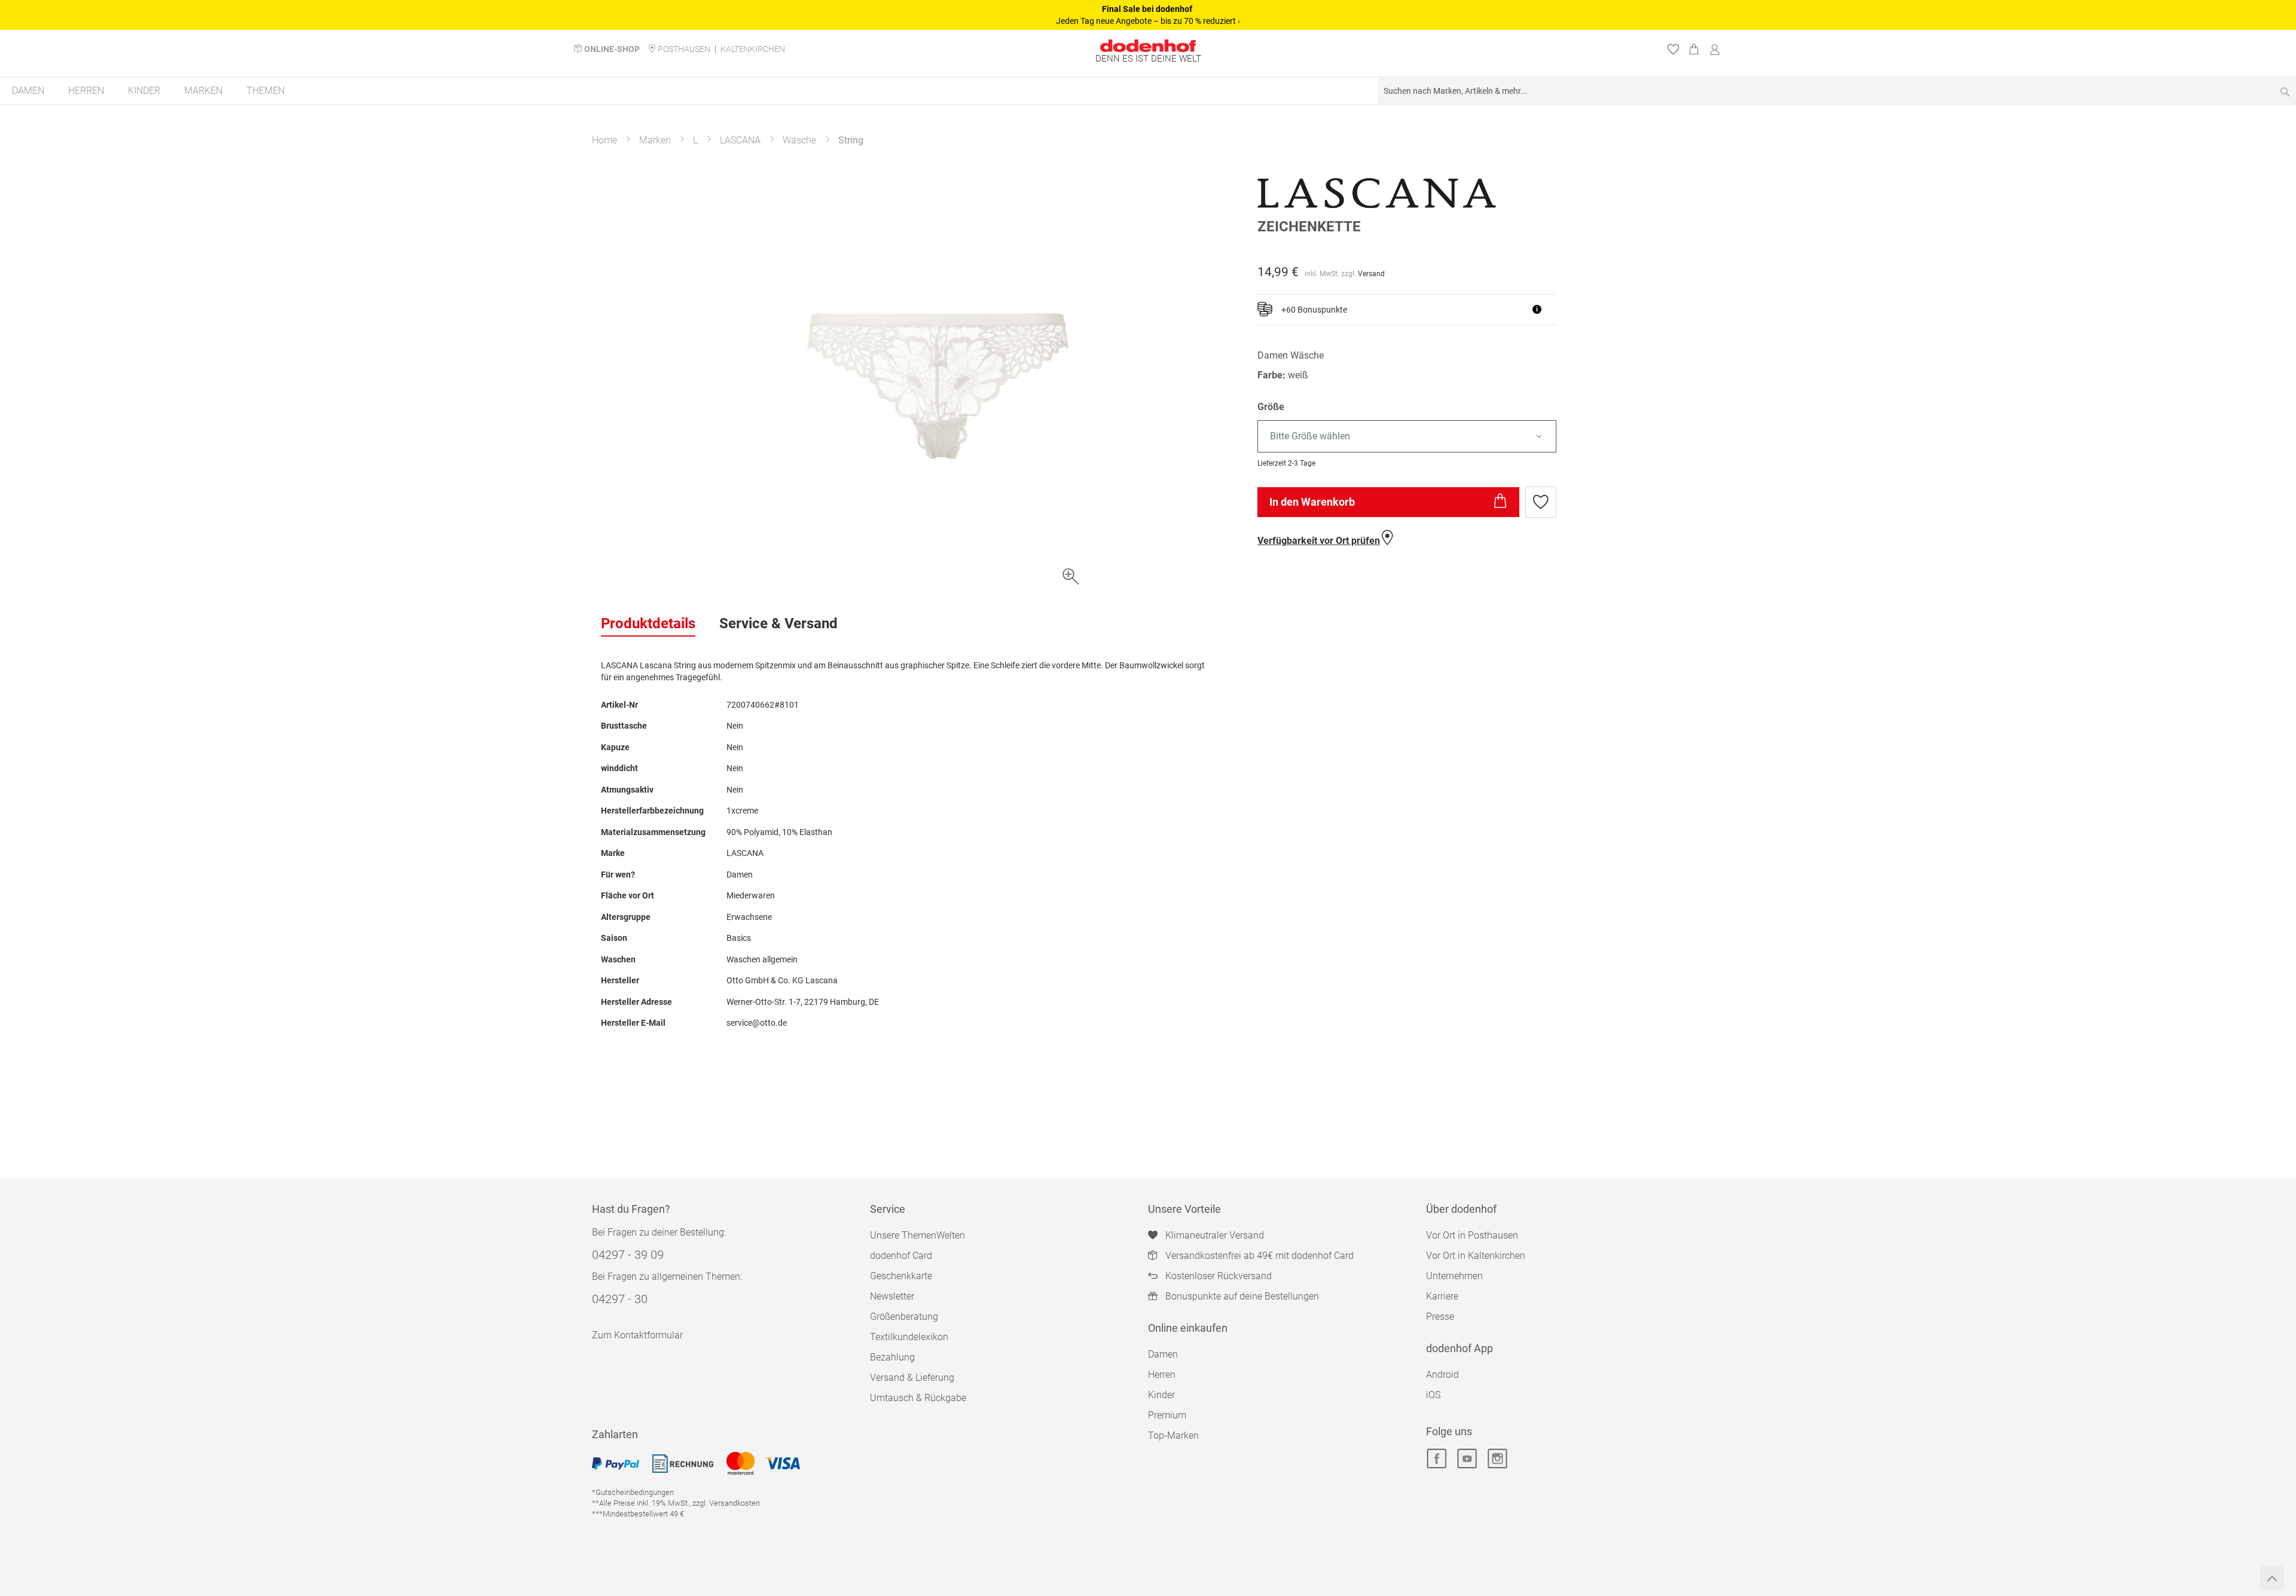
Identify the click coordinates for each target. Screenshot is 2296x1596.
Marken (655, 140)
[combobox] (1837, 91)
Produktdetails (648, 623)
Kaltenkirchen (753, 49)
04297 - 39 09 (628, 1255)
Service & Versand (778, 623)
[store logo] (1148, 46)
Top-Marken (1173, 1436)
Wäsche (799, 140)
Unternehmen (1454, 1276)
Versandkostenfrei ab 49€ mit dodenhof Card (1260, 1256)
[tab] (648, 624)
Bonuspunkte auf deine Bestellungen (1242, 1296)
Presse (1440, 1317)
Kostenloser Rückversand (1219, 1276)
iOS (1433, 1395)
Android (1442, 1375)
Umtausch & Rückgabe (918, 1398)
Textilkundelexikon (909, 1337)
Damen (1163, 1354)
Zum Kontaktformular (637, 1335)
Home (604, 140)
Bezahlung (892, 1357)
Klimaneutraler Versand (1215, 1235)
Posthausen (684, 49)
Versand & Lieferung (912, 1378)
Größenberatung (904, 1317)
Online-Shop (612, 49)
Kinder (1161, 1395)
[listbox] (1476, 437)
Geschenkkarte (901, 1276)
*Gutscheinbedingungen (633, 1492)
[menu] (1148, 91)
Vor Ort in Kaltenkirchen (1476, 1256)
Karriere (1442, 1296)
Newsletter (892, 1296)
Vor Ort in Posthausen (1472, 1235)
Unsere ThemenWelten (918, 1235)
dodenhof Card (901, 1256)
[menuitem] (28, 91)
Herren (1162, 1375)
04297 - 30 (620, 1299)
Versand (1371, 274)
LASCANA (740, 140)
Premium (1167, 1415)
